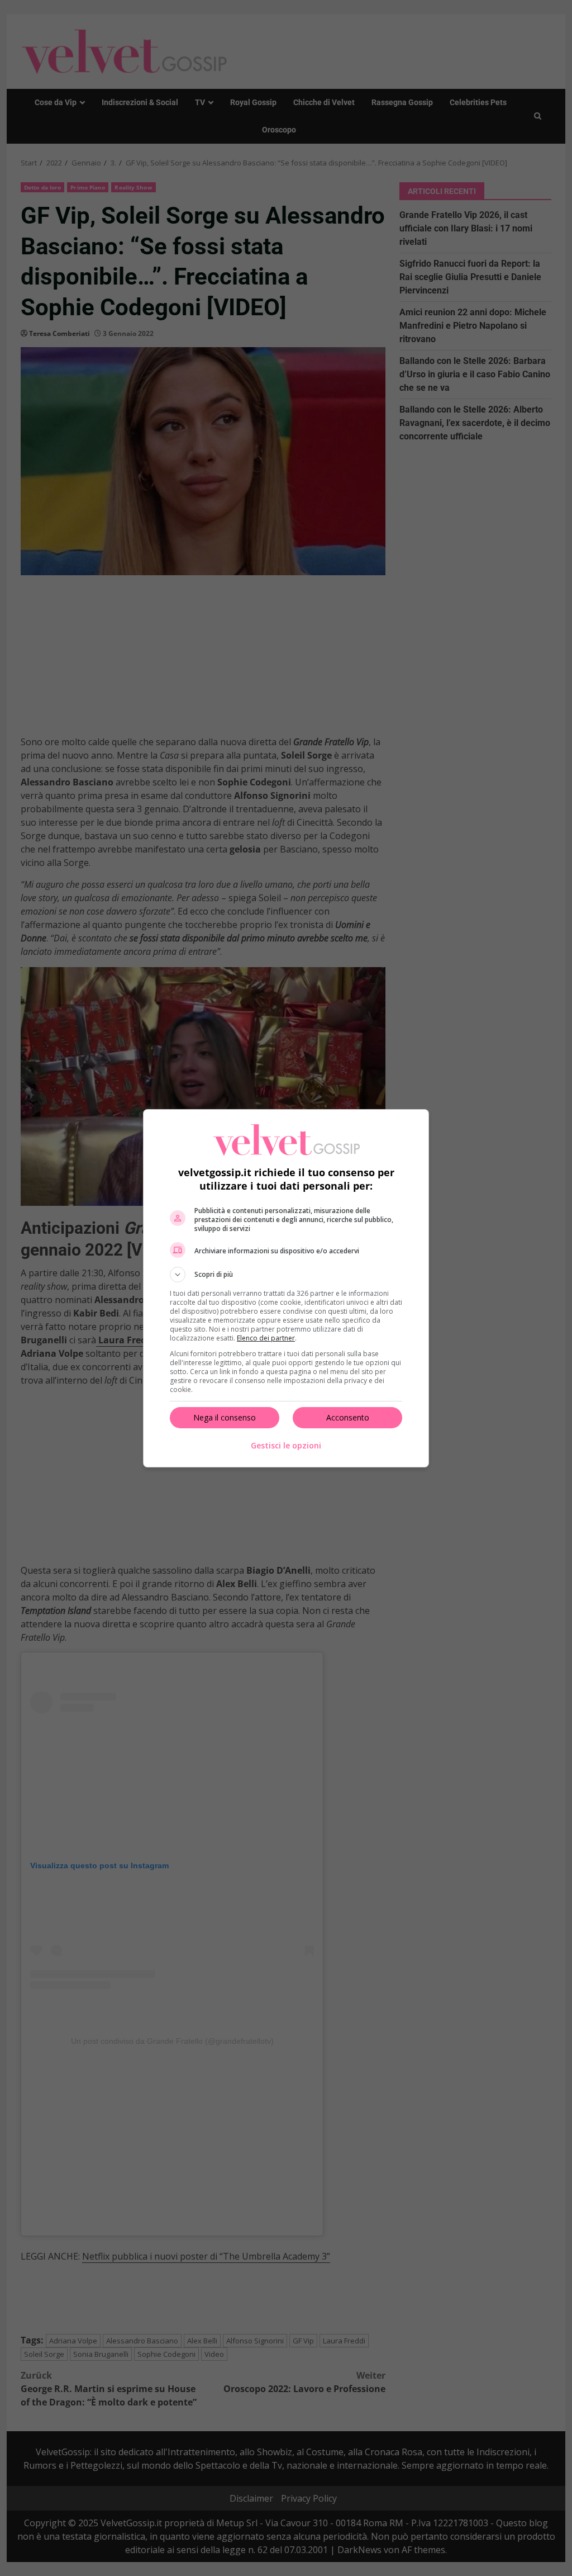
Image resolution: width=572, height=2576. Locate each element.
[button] (286, 1275)
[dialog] (286, 1288)
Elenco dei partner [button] (266, 1338)
